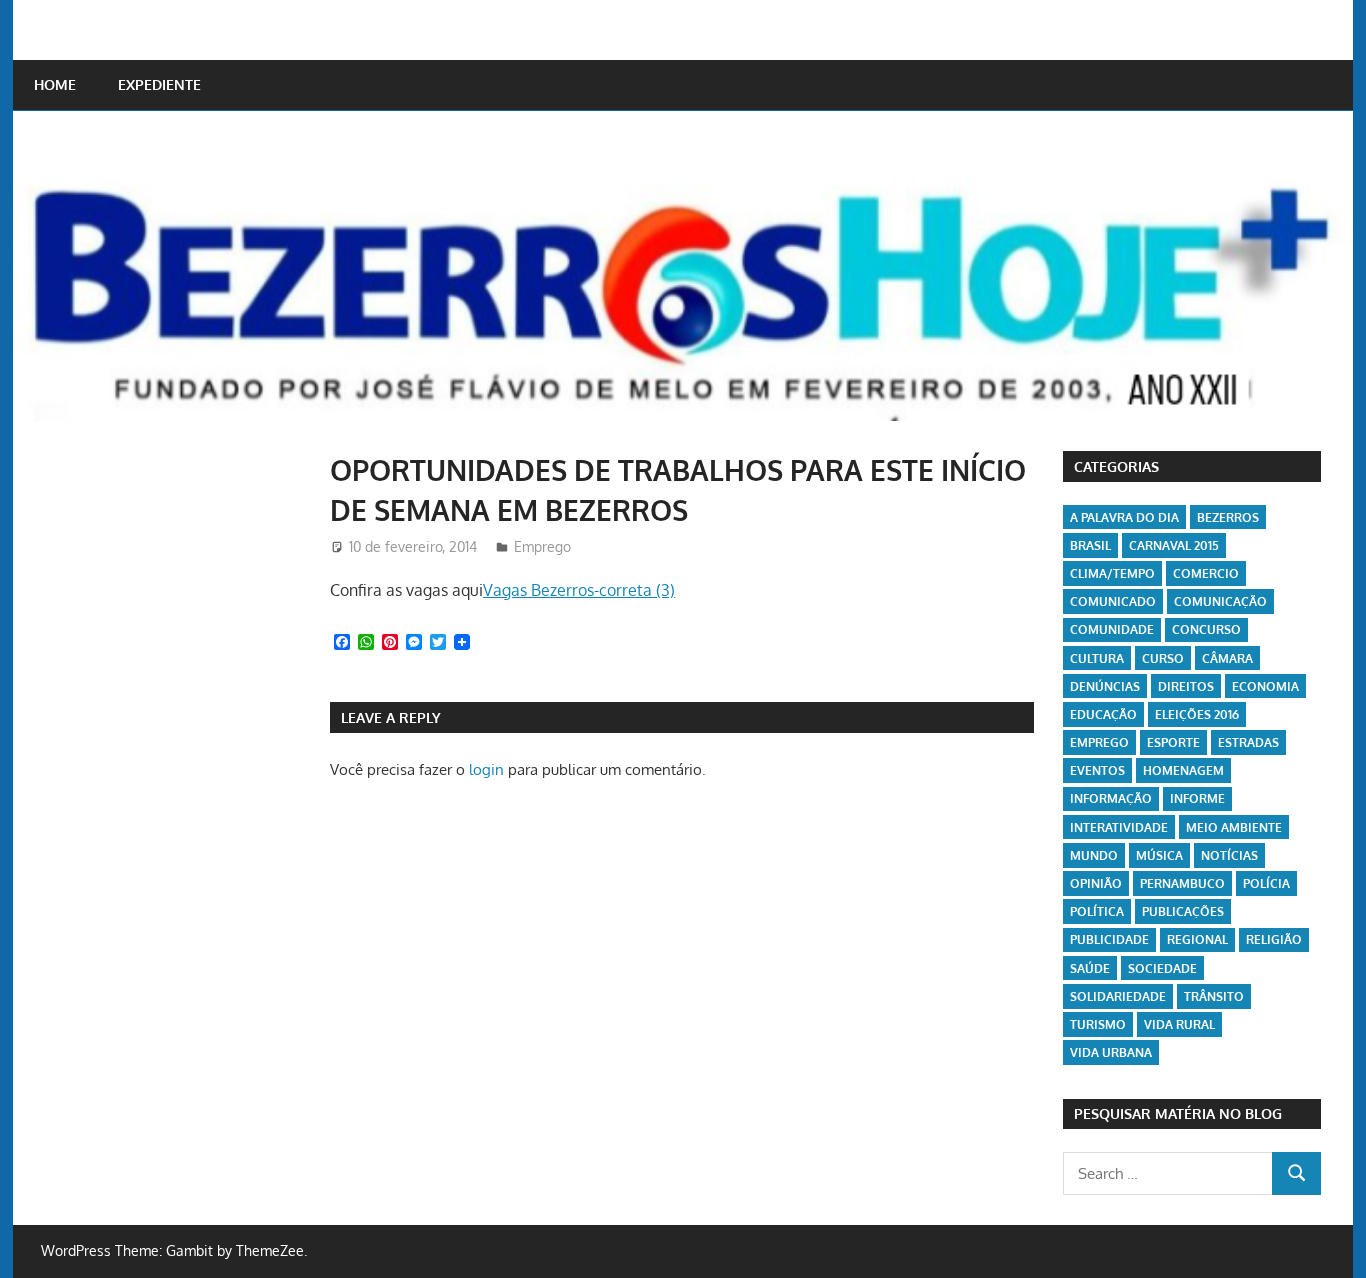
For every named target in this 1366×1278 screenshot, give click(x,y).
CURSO (1163, 658)
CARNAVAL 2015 (1174, 545)
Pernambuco (1182, 883)
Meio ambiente (1234, 827)
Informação (1111, 798)
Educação (1103, 714)
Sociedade (1162, 968)
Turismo (1098, 1024)
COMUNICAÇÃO (1220, 601)
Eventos (1097, 770)
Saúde (1090, 968)
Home (55, 84)
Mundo (1094, 855)
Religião (1274, 939)
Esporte (1173, 742)
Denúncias (1105, 686)
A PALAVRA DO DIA (1124, 517)
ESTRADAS (1248, 742)
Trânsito (1214, 996)
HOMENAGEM (1183, 770)
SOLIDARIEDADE (1118, 996)
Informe (1197, 798)
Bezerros (1228, 517)
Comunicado (1113, 601)
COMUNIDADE (1112, 629)
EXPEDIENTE (159, 84)
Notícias (1229, 855)
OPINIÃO (1096, 883)
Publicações (1183, 911)
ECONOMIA (1265, 686)
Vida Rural (1179, 1024)
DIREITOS (1186, 686)
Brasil (1090, 545)
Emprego (542, 546)
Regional (1197, 939)
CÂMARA (1227, 658)
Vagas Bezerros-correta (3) (579, 590)
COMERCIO (1206, 573)
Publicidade (1109, 939)
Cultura (1097, 658)
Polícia (1266, 883)
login (486, 769)
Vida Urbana (1111, 1052)
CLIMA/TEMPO (1112, 573)
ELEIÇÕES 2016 (1197, 714)
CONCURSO (1206, 629)
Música (1159, 855)
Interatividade (1119, 827)
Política (1097, 911)
